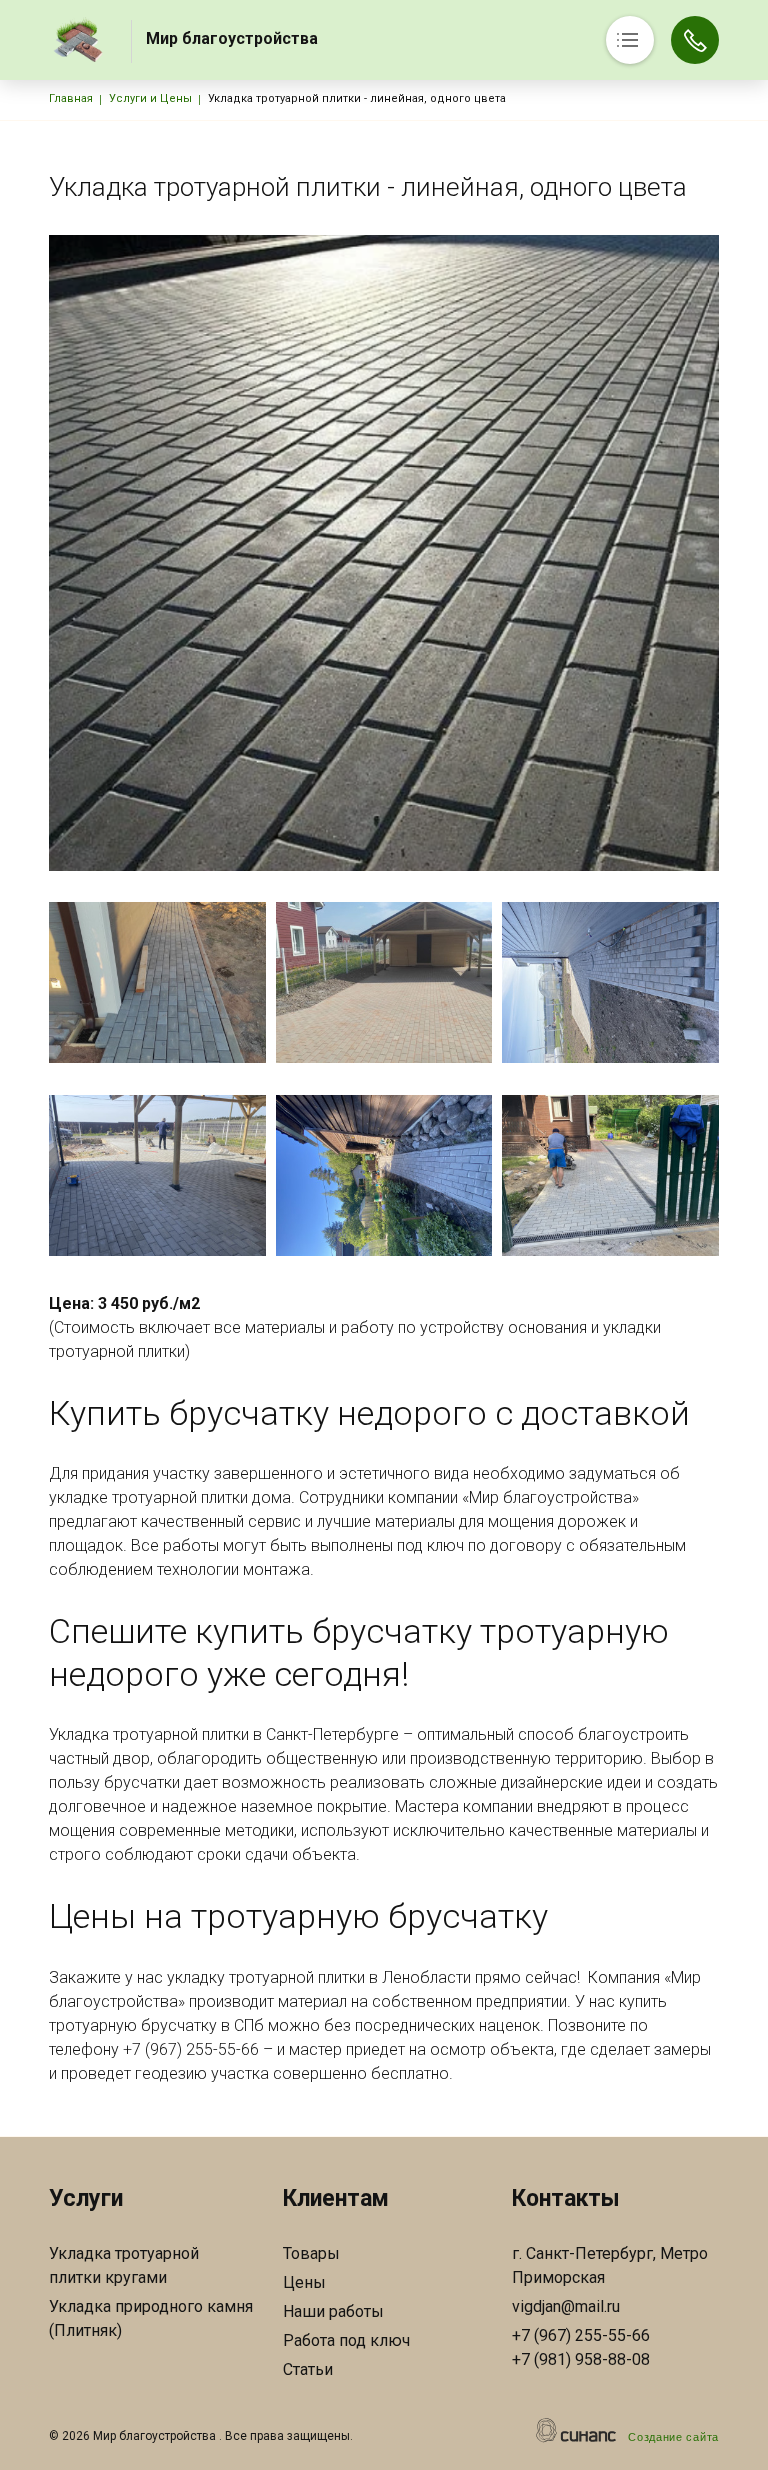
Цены (304, 2282)
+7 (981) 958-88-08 (581, 2359)
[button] (157, 982)
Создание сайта (673, 2437)
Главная (71, 98)
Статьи (308, 2369)
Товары (311, 2253)
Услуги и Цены (150, 98)
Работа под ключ (346, 2340)
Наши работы (333, 2311)
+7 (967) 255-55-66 (581, 2335)
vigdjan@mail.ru (566, 2306)
